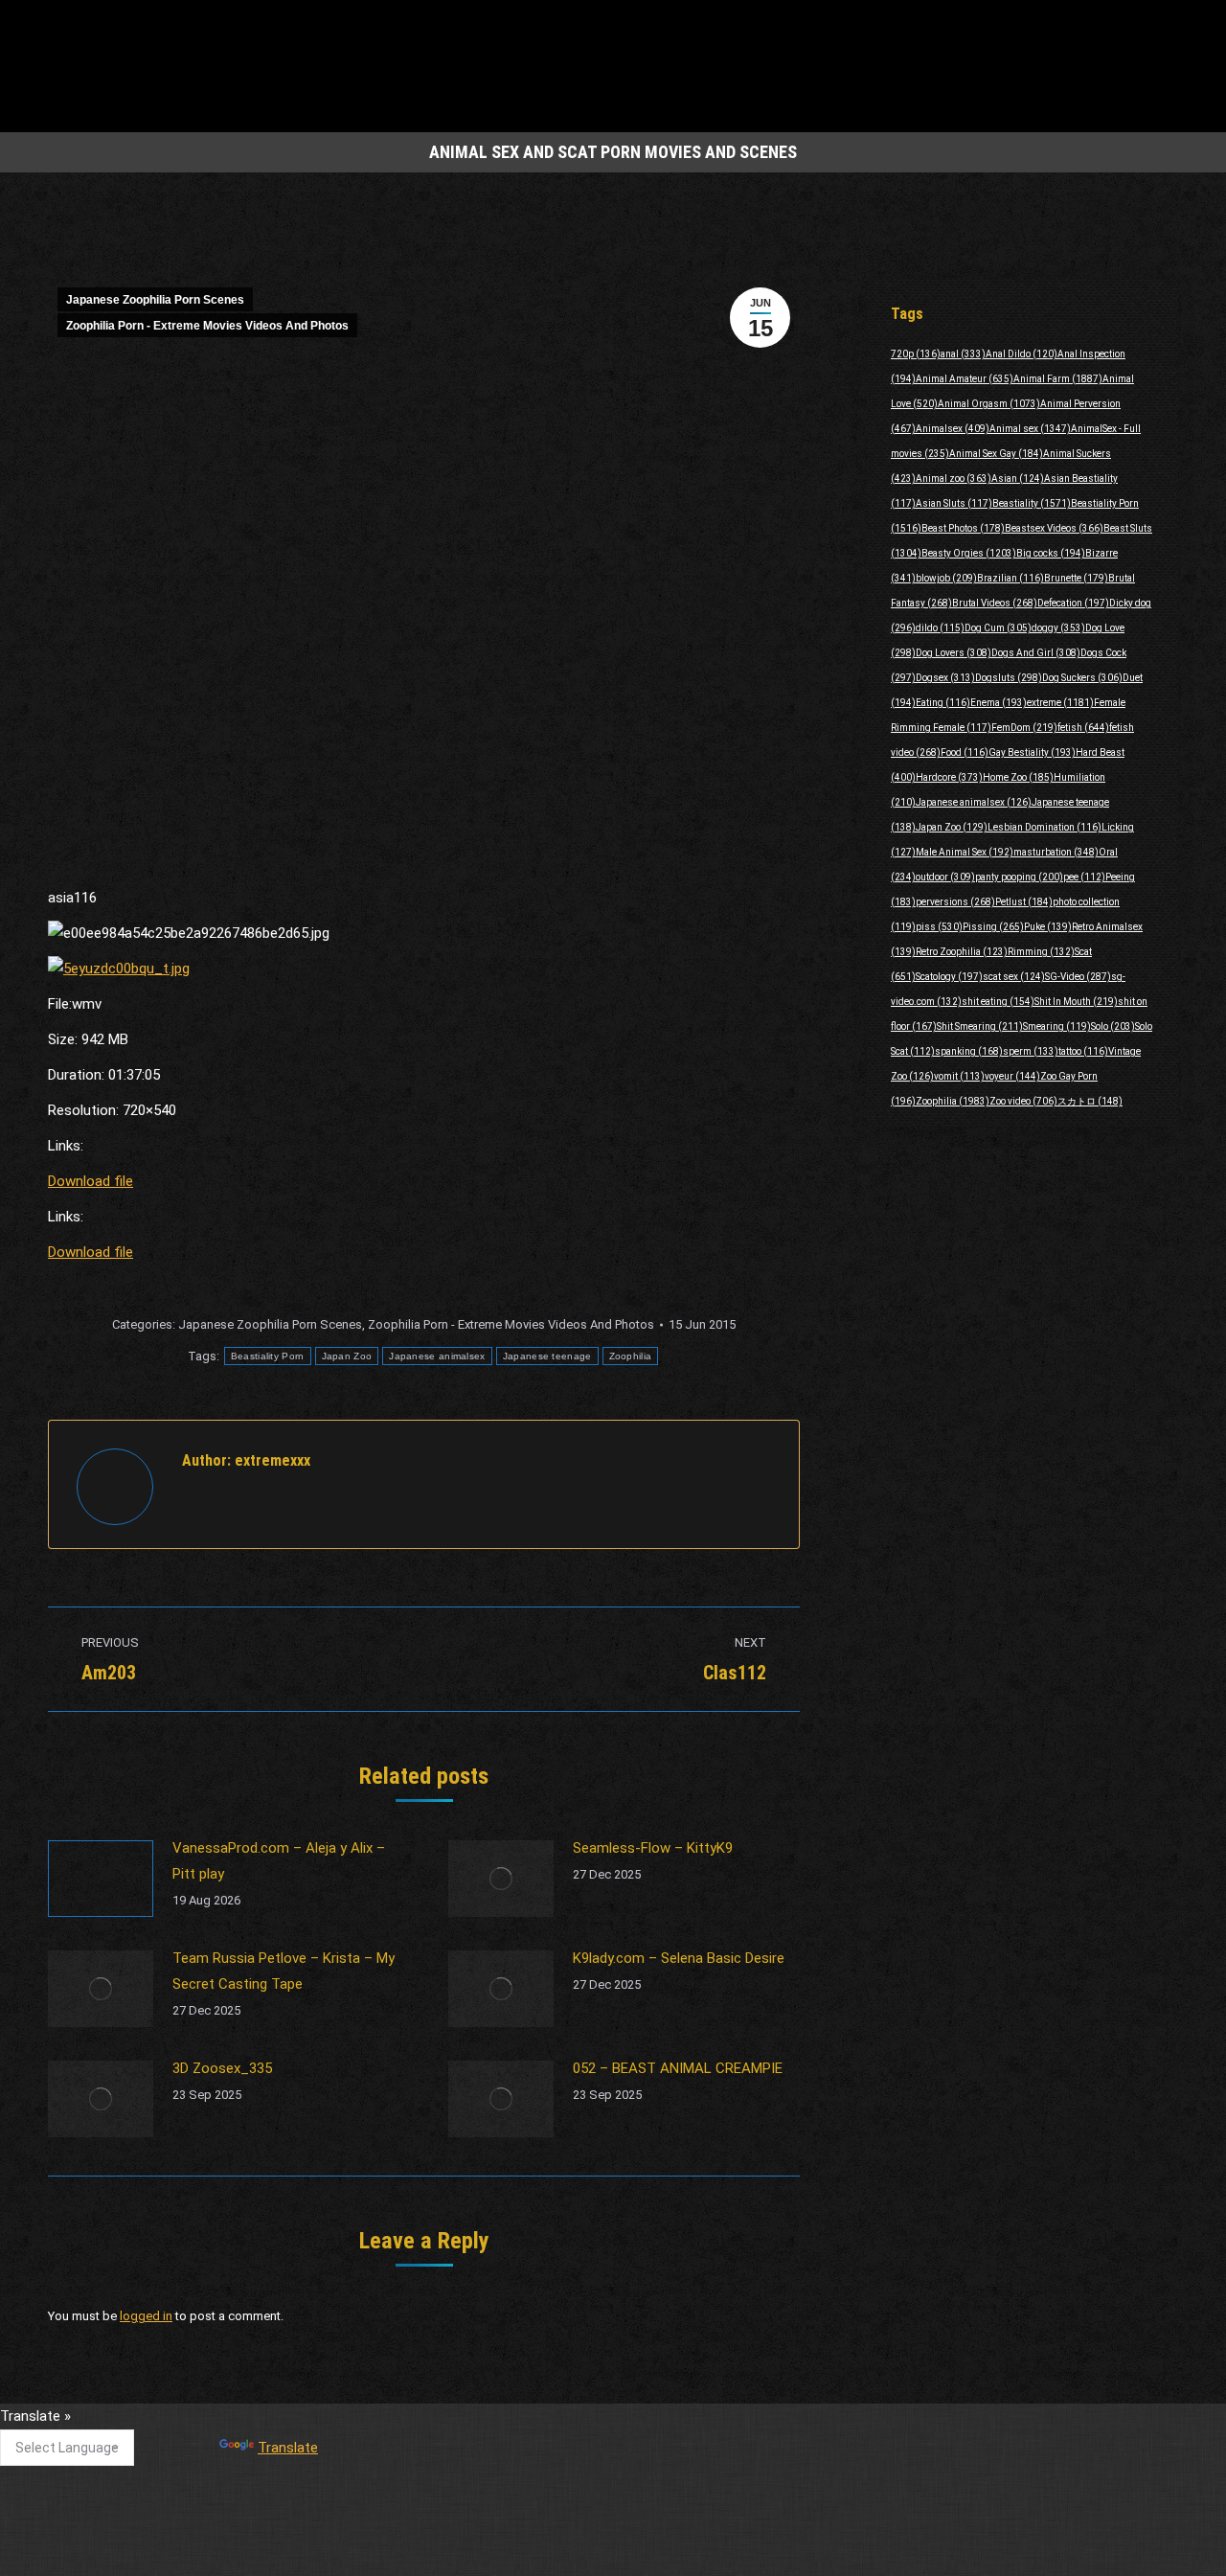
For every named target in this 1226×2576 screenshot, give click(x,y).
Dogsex (945, 678)
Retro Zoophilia (962, 952)
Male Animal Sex (965, 852)
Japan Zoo (347, 1356)
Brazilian (1010, 578)
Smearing (1057, 1026)
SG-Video (1078, 977)
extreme (1060, 703)
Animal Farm (1058, 379)
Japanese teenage (547, 1356)
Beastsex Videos (1054, 528)
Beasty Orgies (969, 553)
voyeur (1012, 1076)
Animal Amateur (965, 379)
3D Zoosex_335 (222, 2068)
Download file (91, 1181)
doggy (1058, 628)
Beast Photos (963, 528)
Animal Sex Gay (996, 454)
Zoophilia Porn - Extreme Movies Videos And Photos (207, 326)
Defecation (1073, 603)
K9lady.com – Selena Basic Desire (679, 1958)
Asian (1018, 479)
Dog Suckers (1082, 678)
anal (963, 354)
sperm (1031, 1051)
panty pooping (1019, 877)
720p (916, 354)
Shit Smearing (980, 1026)
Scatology (949, 977)
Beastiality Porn (268, 1356)
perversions (955, 902)
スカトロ (1090, 1101)
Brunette (1076, 578)
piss (939, 927)
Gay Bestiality (1032, 752)
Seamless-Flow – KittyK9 (653, 1848)
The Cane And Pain (499, 2425)
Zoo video (1023, 1101)
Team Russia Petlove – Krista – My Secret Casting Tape (284, 1971)
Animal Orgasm (989, 404)
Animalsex (953, 429)
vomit (959, 1076)
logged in (146, 2316)
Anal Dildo (1022, 354)
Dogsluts (1009, 678)
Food (965, 752)
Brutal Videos (995, 603)
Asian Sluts (954, 503)
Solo (1113, 1026)
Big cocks (1051, 553)
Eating (943, 703)
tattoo (1083, 1051)
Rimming (1041, 952)
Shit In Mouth (1076, 1002)
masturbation (1056, 852)
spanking (969, 1051)
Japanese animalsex (437, 1356)
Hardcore (949, 777)
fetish (1083, 728)
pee (1084, 877)
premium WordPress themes (525, 2548)
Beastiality (1032, 503)
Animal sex (1030, 429)
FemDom (1024, 728)
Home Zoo (1018, 777)
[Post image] (101, 1879)
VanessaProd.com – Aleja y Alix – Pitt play (279, 1861)
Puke (1048, 927)
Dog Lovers (954, 653)
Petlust (1024, 902)
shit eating (998, 1002)
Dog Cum (998, 628)
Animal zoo (954, 479)
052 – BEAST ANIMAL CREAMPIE (678, 2068)
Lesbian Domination (1044, 827)
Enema (999, 703)
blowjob (946, 578)
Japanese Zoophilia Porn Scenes (155, 300)
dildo (940, 628)
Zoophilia (631, 1356)
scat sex (1014, 977)
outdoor (945, 877)
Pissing (993, 927)
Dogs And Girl (1036, 653)
